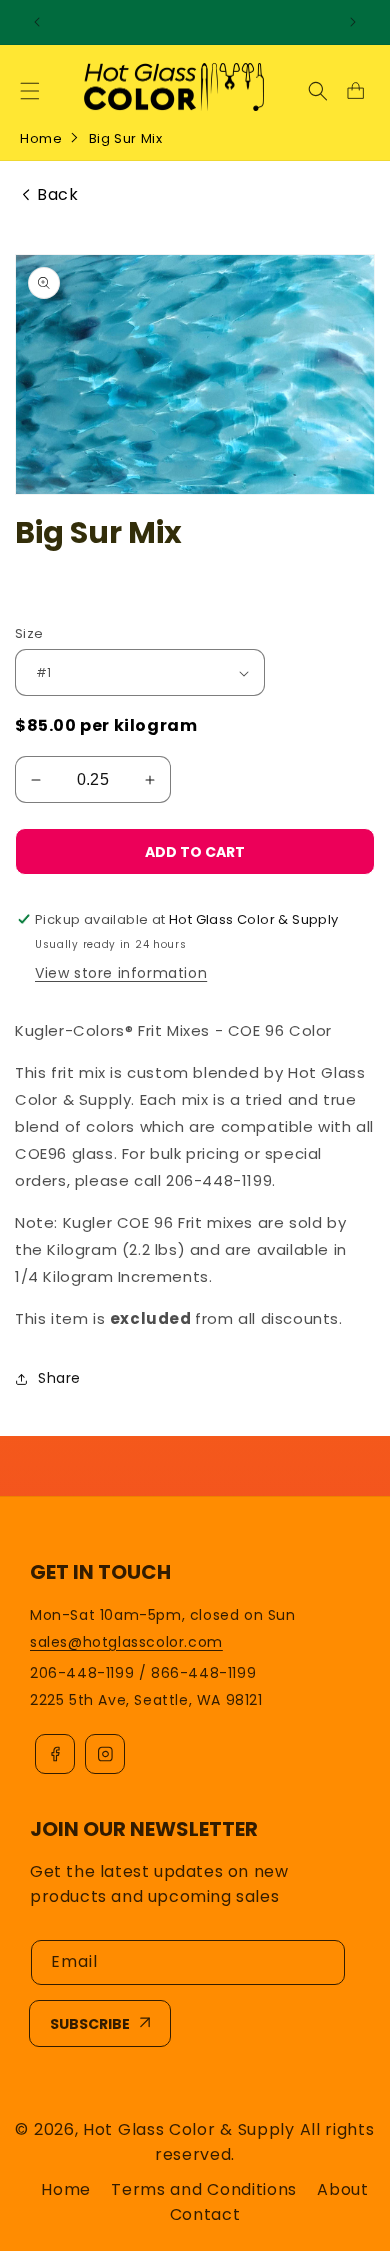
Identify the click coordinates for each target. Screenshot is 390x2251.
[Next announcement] (353, 22)
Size (29, 633)
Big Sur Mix (126, 138)
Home (41, 138)
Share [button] (59, 1378)
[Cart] (355, 91)
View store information (121, 973)
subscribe (90, 2024)
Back (57, 195)
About (343, 2189)
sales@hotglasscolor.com (126, 1642)
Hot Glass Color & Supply (189, 2129)
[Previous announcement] (37, 22)
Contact (205, 2214)
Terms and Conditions (204, 2189)
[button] (30, 91)
